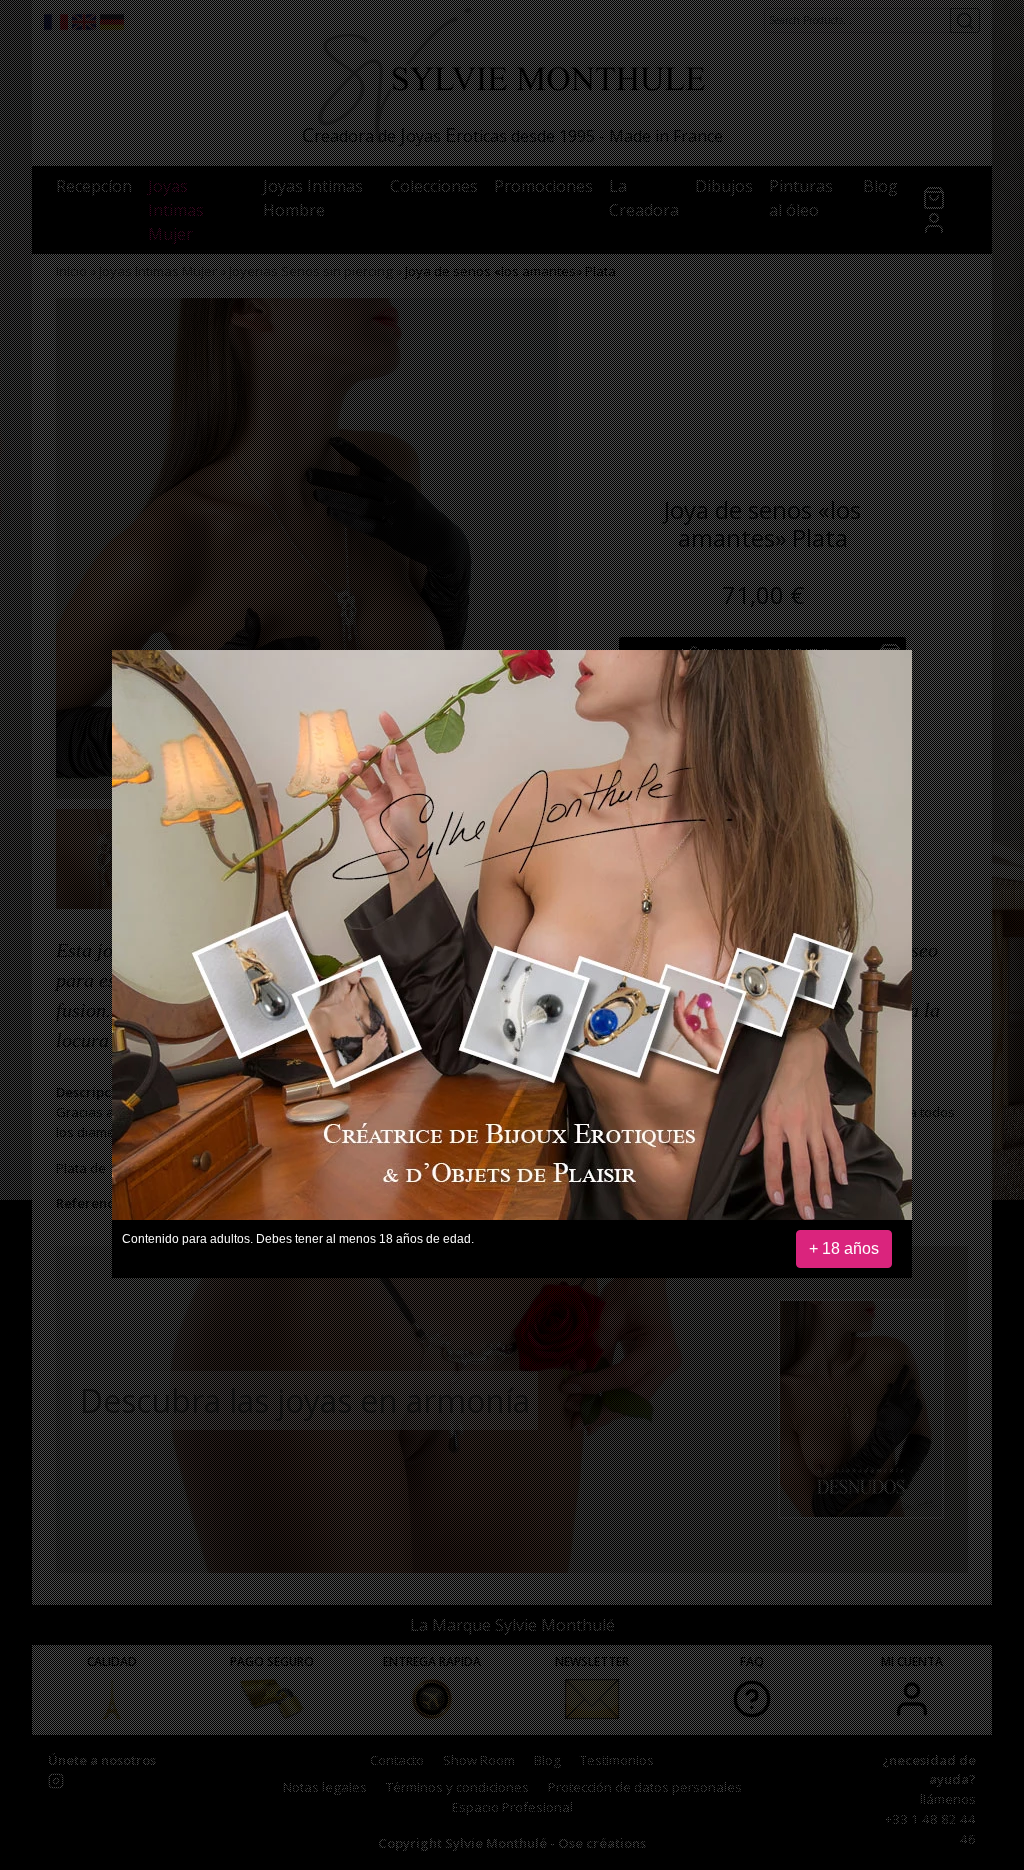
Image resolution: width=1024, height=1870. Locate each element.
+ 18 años (844, 1248)
